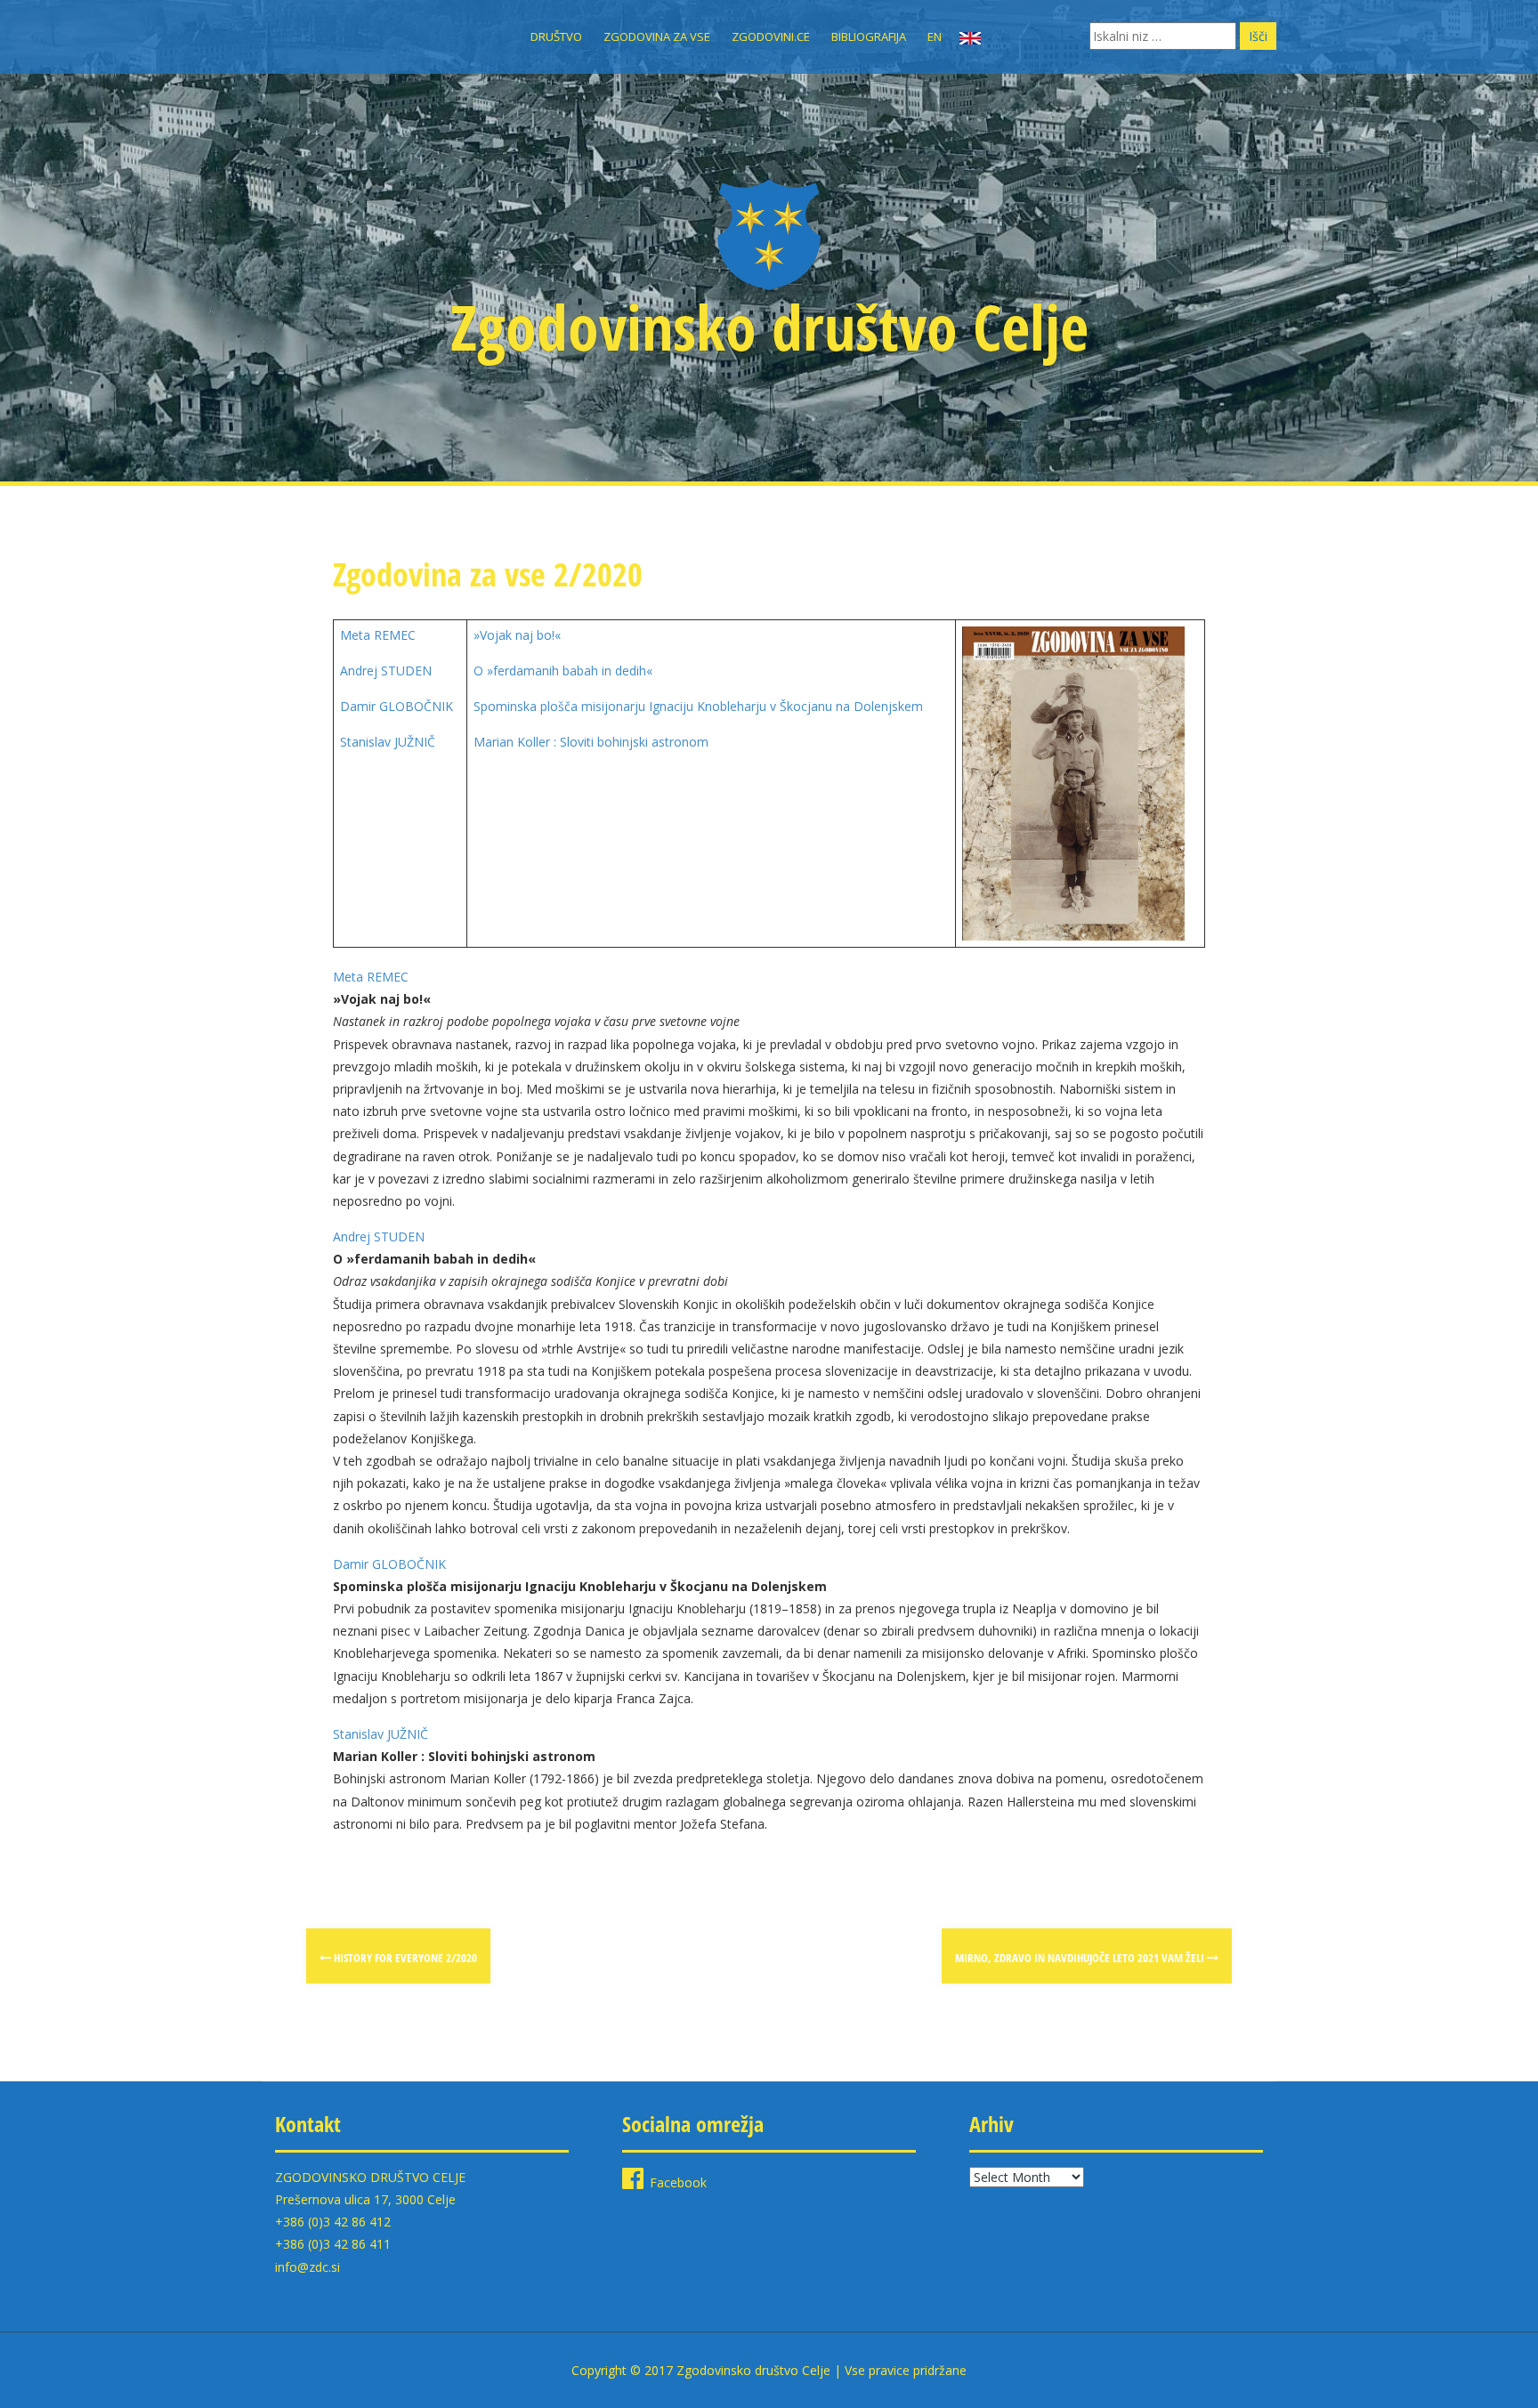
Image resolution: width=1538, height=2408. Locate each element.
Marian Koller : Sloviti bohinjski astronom (591, 742)
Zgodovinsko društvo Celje (769, 327)
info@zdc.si (308, 2267)
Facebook (678, 2182)
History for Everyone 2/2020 (404, 1958)
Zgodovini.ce (771, 36)
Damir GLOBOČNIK (397, 706)
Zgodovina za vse (657, 36)
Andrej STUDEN (386, 671)
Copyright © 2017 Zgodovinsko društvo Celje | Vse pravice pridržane (769, 2370)
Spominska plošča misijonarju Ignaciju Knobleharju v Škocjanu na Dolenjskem (698, 706)
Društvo (556, 36)
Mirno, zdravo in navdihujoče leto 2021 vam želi (1081, 1958)
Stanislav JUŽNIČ (388, 742)
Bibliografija (869, 36)
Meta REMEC (378, 635)
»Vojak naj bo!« (517, 635)
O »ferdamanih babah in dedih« (563, 671)
